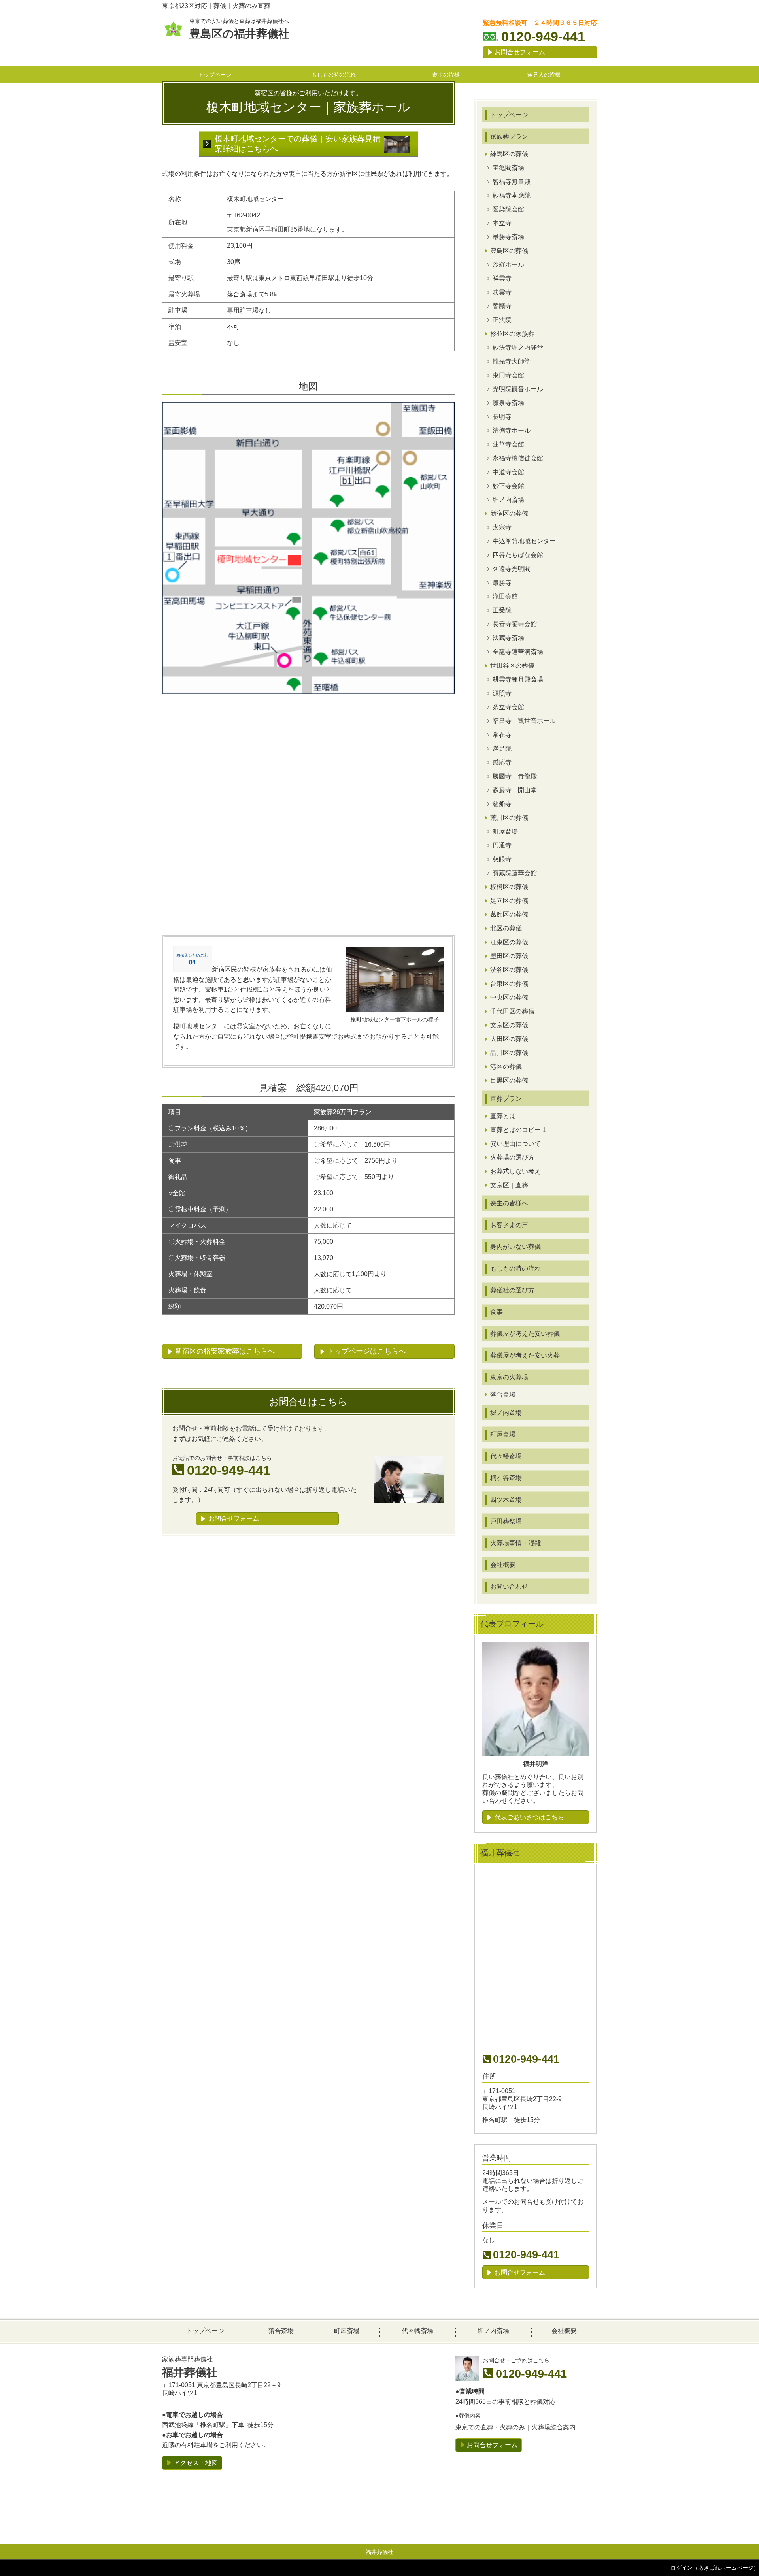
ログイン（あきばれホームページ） (715, 2568)
